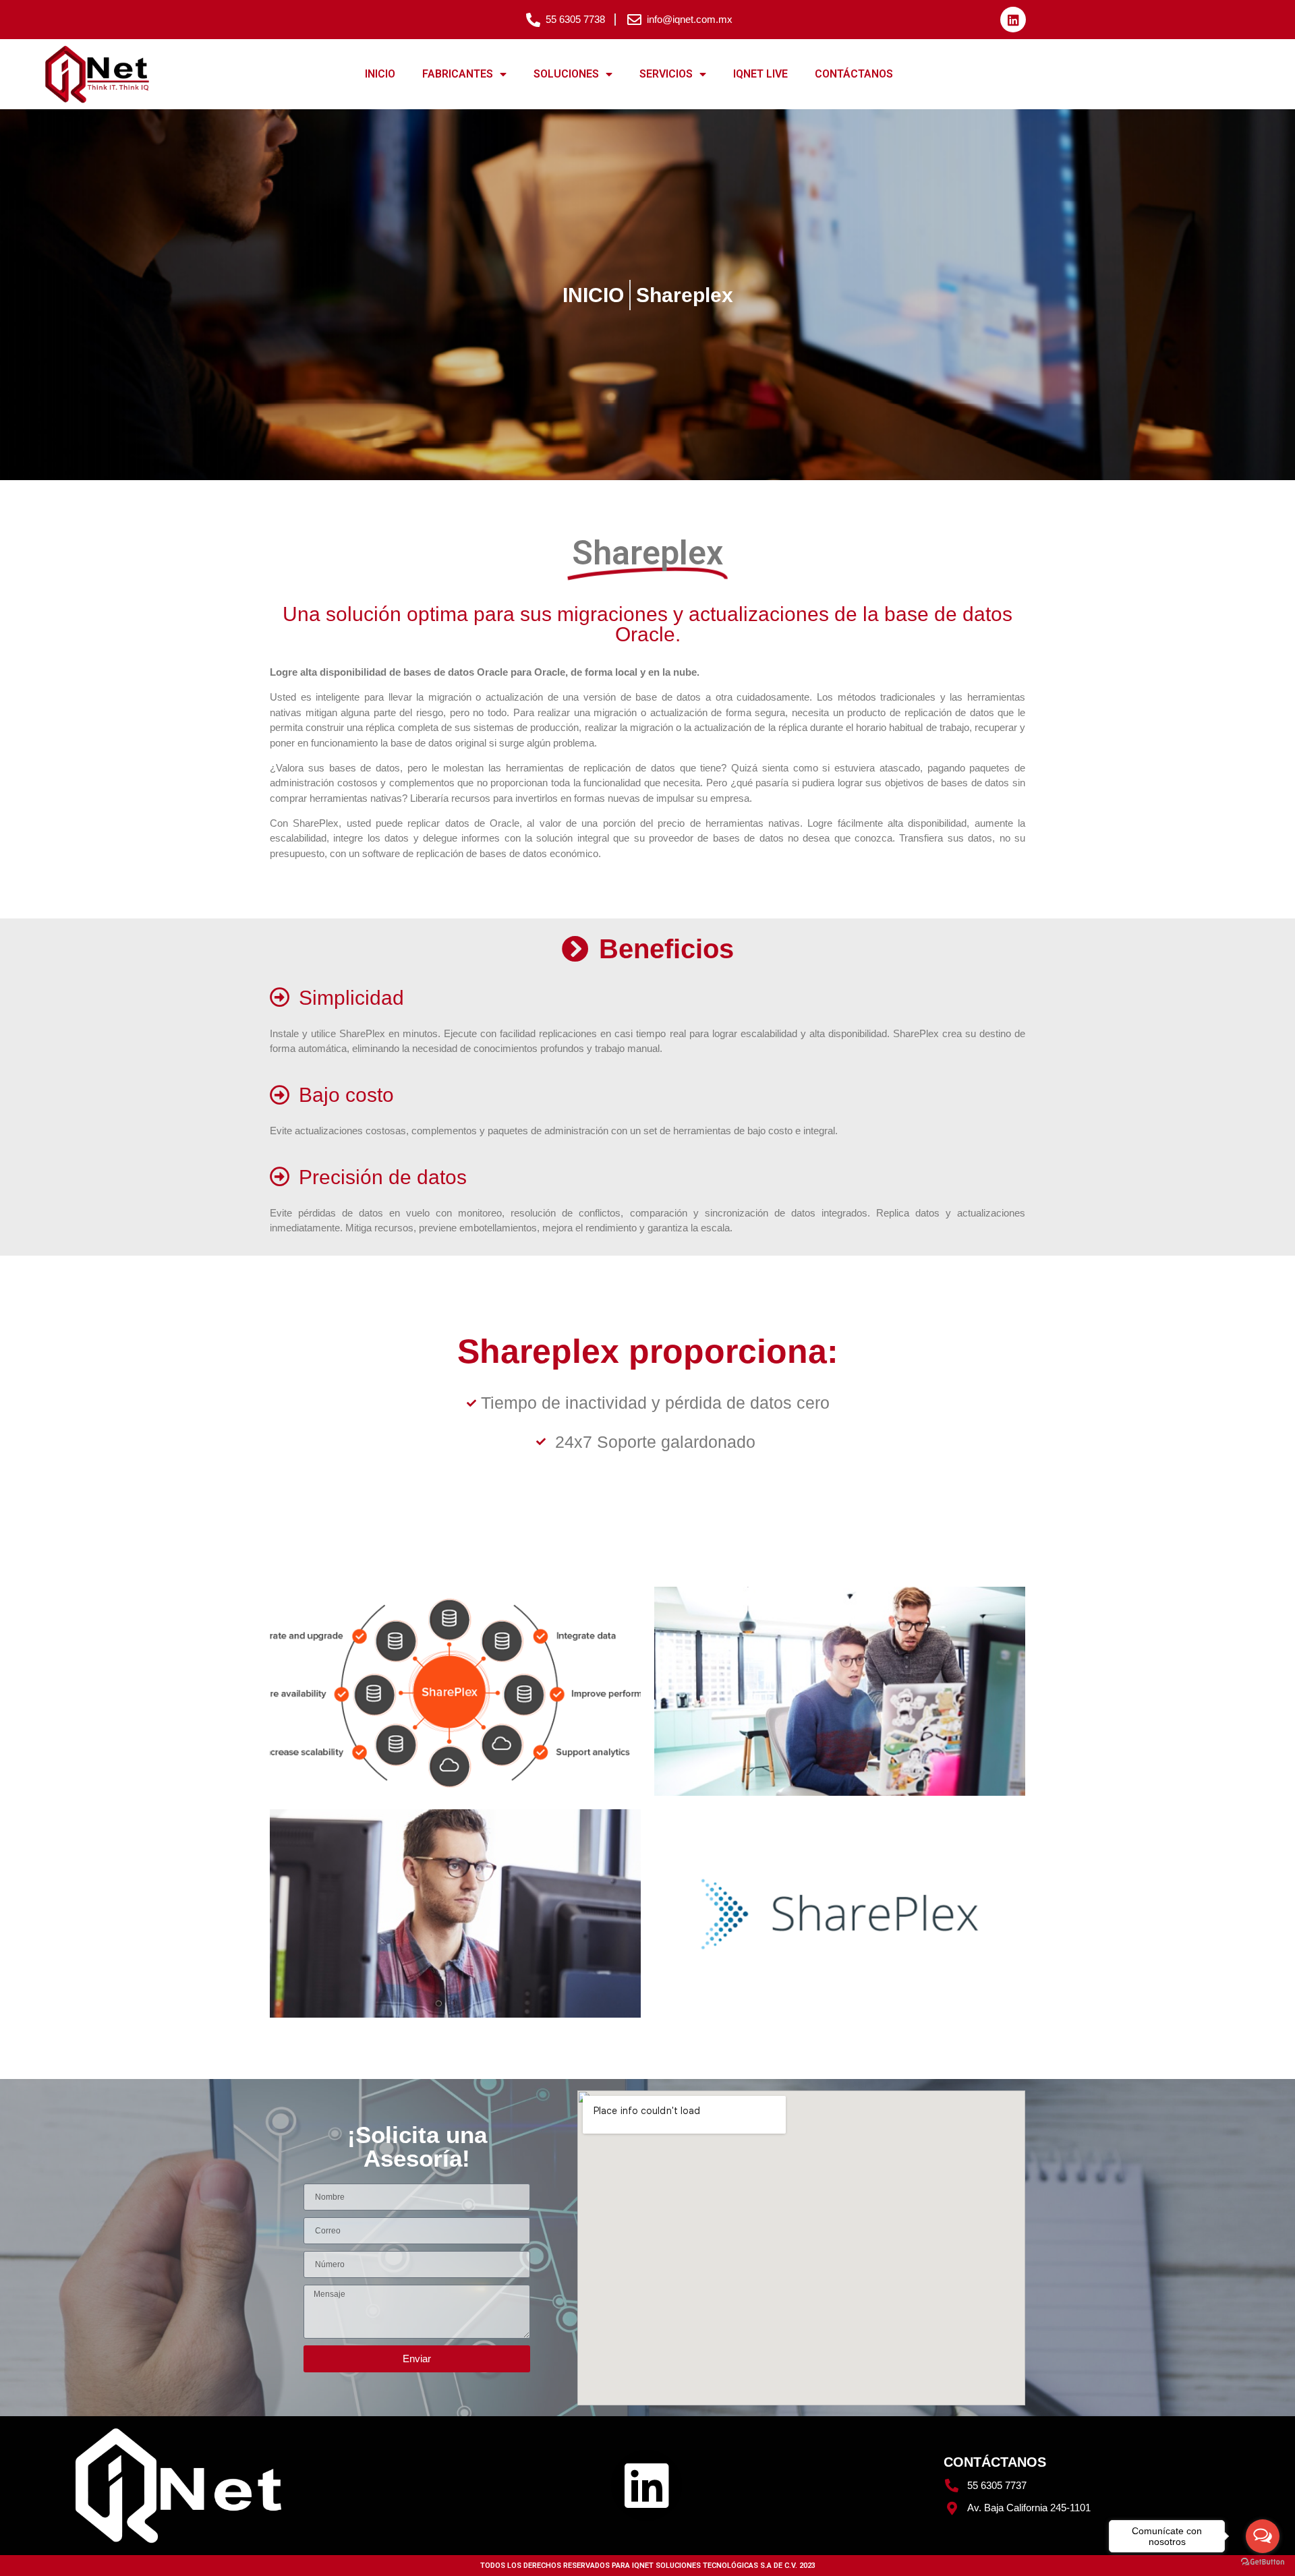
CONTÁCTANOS (854, 74)
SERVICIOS (666, 74)
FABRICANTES (458, 74)
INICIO (380, 74)
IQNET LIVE (760, 74)
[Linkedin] (1013, 20)
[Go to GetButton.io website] (1263, 2562)
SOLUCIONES (566, 74)
